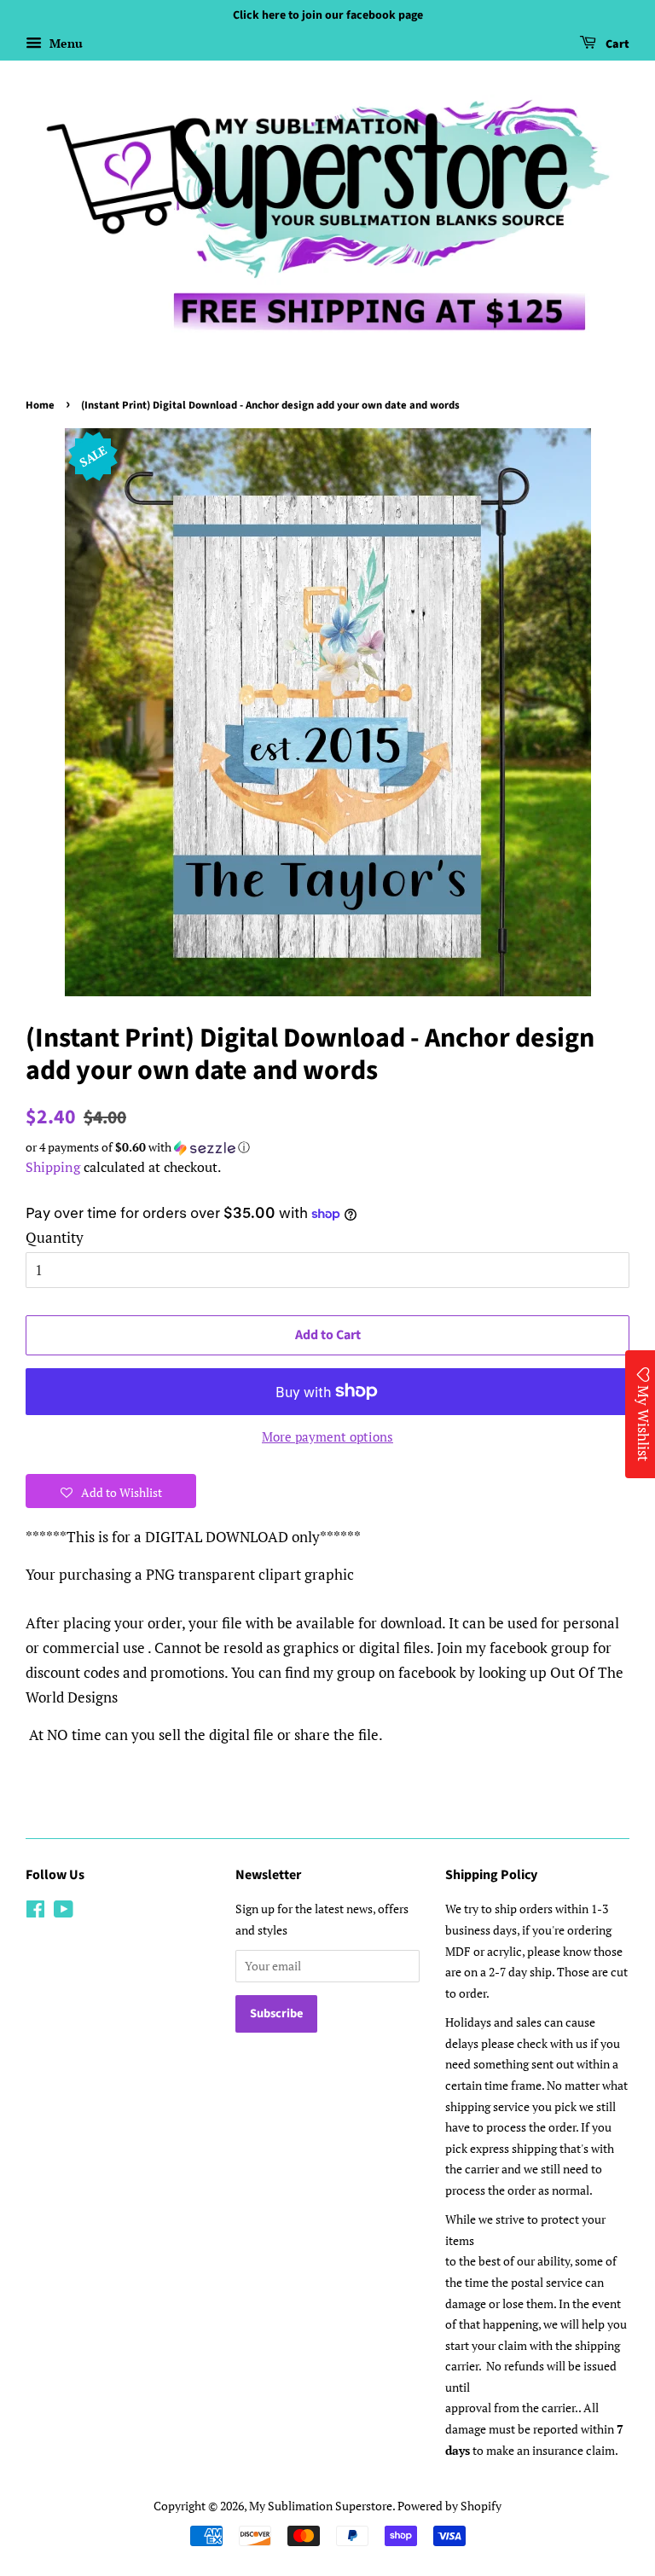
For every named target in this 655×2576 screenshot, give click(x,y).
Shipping (53, 1167)
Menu (64, 43)
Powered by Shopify (449, 2506)
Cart (616, 44)
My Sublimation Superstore (321, 2506)
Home (40, 405)
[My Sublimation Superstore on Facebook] (35, 1912)
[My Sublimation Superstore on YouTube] (64, 1912)
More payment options (327, 1436)
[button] (327, 1147)
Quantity (55, 1237)
